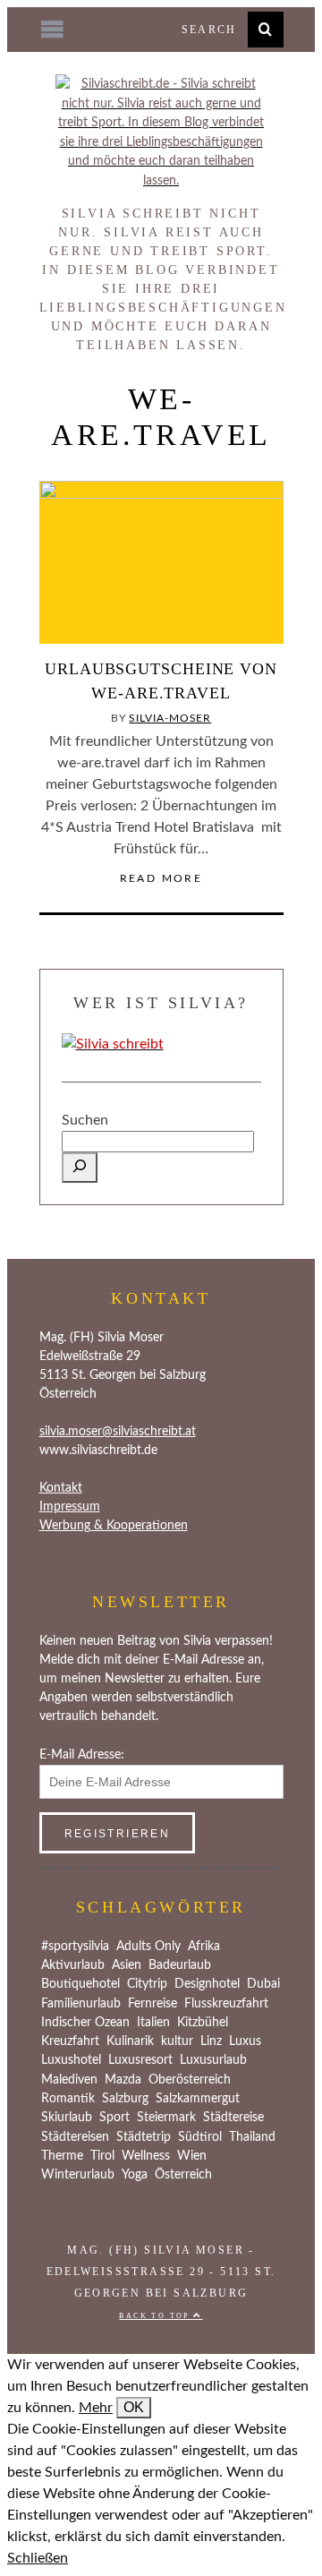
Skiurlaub (67, 2118)
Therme (62, 2156)
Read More (161, 878)
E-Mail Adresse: (82, 1755)
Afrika (204, 1947)
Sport (114, 2118)
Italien (153, 2023)
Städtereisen (75, 2137)
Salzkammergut (198, 2099)
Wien (192, 2156)
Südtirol (200, 2137)
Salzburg (125, 2099)
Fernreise (153, 2004)
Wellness (146, 2156)
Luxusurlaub (213, 2060)
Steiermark (166, 2118)
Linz (211, 2041)
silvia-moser (170, 718)
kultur (177, 2041)
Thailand (252, 2137)
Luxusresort (140, 2060)
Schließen (38, 2558)
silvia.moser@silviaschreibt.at (118, 1432)
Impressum (70, 1507)
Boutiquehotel (80, 1984)
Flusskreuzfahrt (226, 2004)
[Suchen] (80, 1168)
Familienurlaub (81, 2004)
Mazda (123, 2080)
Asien (127, 1965)
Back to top (156, 2316)
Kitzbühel (203, 2023)
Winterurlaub (78, 2175)
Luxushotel (71, 2060)
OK (134, 2407)
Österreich (183, 2175)
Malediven (69, 2080)
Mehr (96, 2408)
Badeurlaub (180, 1965)
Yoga (135, 2175)
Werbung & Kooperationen (114, 1526)
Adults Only (148, 1947)
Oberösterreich (190, 2080)
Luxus (245, 2041)
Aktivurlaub (73, 1965)
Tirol (102, 2156)
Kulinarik (130, 2041)
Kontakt (61, 1488)
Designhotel (207, 1984)
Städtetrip (144, 2137)
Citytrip (147, 1984)
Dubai (263, 1984)
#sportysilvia (75, 1947)
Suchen (85, 1120)
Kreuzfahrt (70, 2041)
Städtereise (233, 2118)
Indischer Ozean (85, 2023)
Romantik (68, 2099)
